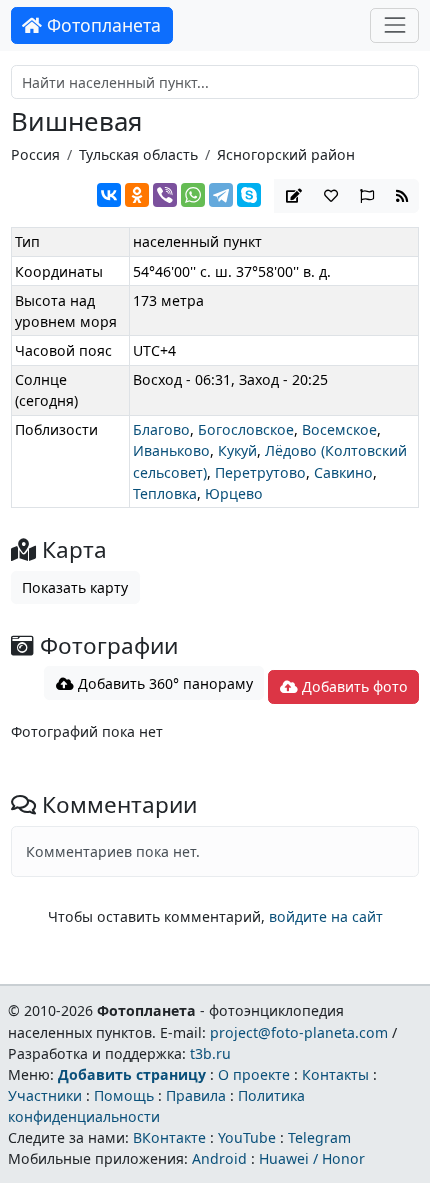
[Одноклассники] (137, 195)
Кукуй (237, 450)
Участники (45, 1095)
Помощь (124, 1095)
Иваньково (171, 450)
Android (219, 1158)
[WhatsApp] (193, 195)
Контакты (335, 1074)
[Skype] (249, 195)
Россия (35, 154)
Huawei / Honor (312, 1158)
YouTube (247, 1137)
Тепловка (165, 493)
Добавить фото (353, 686)
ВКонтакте (169, 1137)
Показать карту (75, 587)
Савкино (343, 472)
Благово (161, 429)
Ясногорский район (286, 154)
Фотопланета (101, 25)
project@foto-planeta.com (299, 1032)
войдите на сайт (326, 916)
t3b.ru (210, 1053)
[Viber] (165, 195)
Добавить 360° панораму (163, 683)
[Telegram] (221, 195)
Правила (196, 1095)
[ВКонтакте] (109, 195)
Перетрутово (260, 472)
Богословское (246, 429)
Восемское (339, 429)
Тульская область (138, 154)
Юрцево (234, 493)
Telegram (319, 1137)
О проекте (254, 1074)
